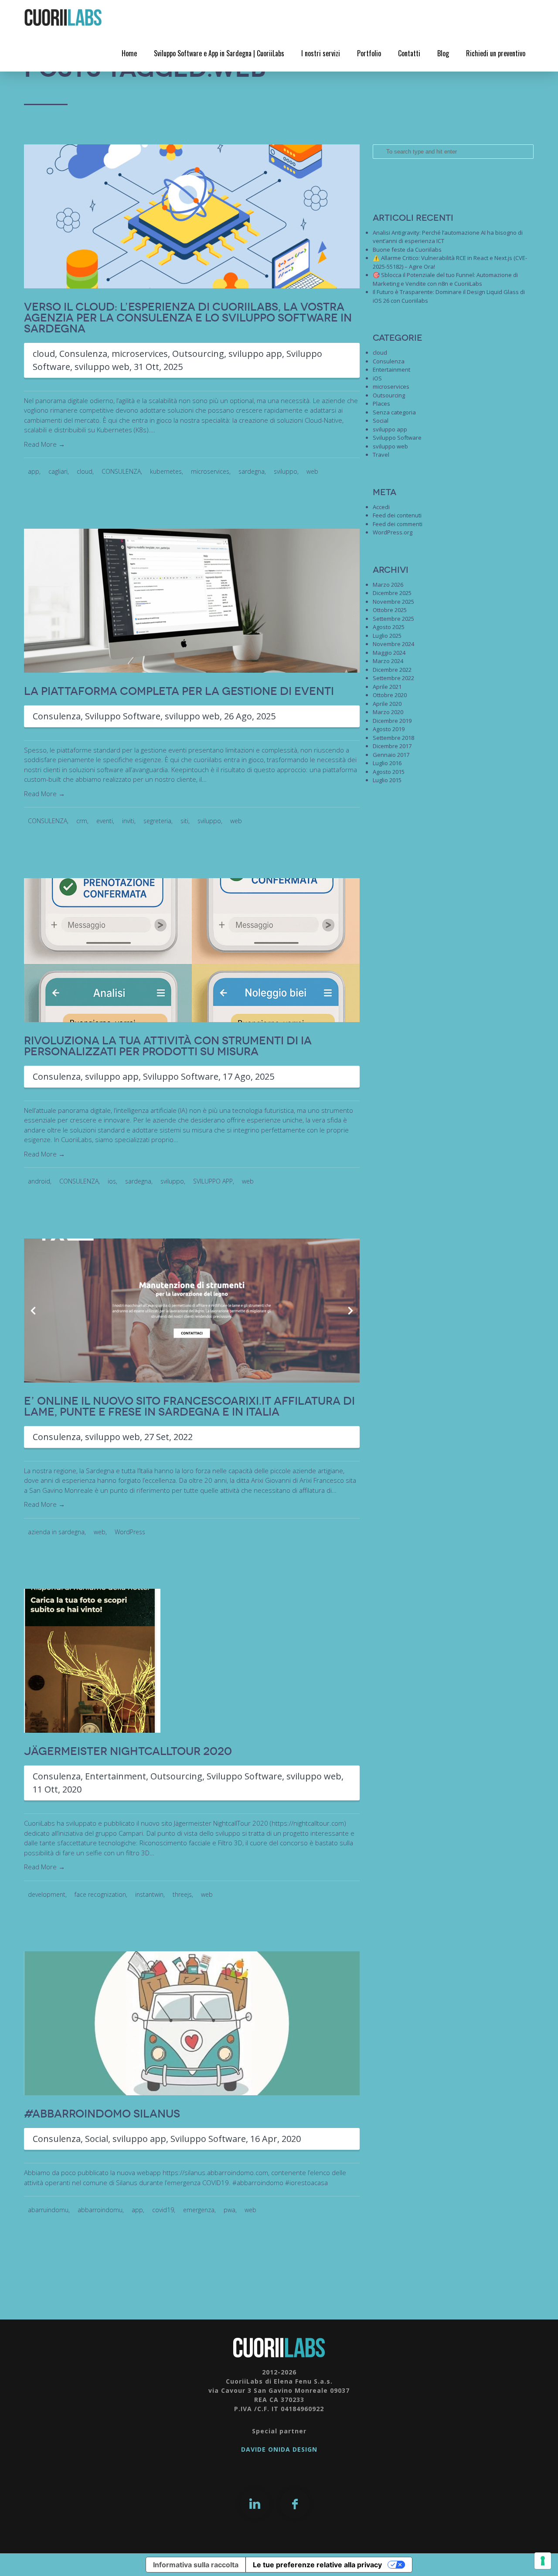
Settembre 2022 (393, 678)
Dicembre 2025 (392, 593)
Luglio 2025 (387, 636)
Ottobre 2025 (390, 610)
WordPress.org (393, 532)
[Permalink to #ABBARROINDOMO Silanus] (192, 2023)
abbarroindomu (100, 2210)
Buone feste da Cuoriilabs (407, 250)
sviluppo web (102, 367)
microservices (140, 354)
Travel (381, 455)
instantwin (149, 1894)
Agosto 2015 (389, 772)
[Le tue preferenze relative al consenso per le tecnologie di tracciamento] (543, 2561)
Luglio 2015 (387, 780)
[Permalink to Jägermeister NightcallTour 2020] (92, 1660)
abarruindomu (48, 2210)
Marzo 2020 (388, 712)
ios (112, 1181)
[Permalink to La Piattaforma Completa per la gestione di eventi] (192, 600)
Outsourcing (198, 354)
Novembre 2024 (393, 644)
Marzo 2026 (388, 585)
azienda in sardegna (56, 1532)
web (312, 471)
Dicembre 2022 (392, 670)
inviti (128, 821)
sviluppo (286, 471)
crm (82, 821)
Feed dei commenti (398, 524)
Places (381, 404)
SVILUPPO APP (213, 1181)
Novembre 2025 (393, 602)
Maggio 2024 (389, 653)
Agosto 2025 (389, 627)
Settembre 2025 (393, 619)
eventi (105, 821)
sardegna (252, 471)
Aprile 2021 (387, 687)
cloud (44, 354)
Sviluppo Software (123, 716)
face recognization (100, 1894)
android (39, 1181)
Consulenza (83, 354)
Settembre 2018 (393, 738)
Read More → (44, 444)
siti (184, 821)
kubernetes (166, 471)
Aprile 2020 (387, 704)
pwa (230, 2210)
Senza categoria (394, 412)
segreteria (157, 821)
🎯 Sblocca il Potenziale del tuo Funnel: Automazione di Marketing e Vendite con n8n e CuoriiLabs (445, 279)
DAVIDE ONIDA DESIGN (279, 2449)
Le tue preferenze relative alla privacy (317, 2565)
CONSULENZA (121, 471)
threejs (182, 1894)
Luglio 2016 (387, 763)
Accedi (381, 507)
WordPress (130, 1532)
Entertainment (116, 1776)
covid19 (163, 2210)
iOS (377, 378)
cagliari (58, 471)
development (47, 1894)
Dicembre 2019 (392, 721)
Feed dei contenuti (397, 515)
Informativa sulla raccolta (196, 2565)
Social (97, 2139)
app (34, 471)
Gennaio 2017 (391, 755)
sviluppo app (255, 354)
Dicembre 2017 (392, 746)
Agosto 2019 (389, 729)
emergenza (199, 2210)
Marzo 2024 (388, 661)
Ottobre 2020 (390, 695)
